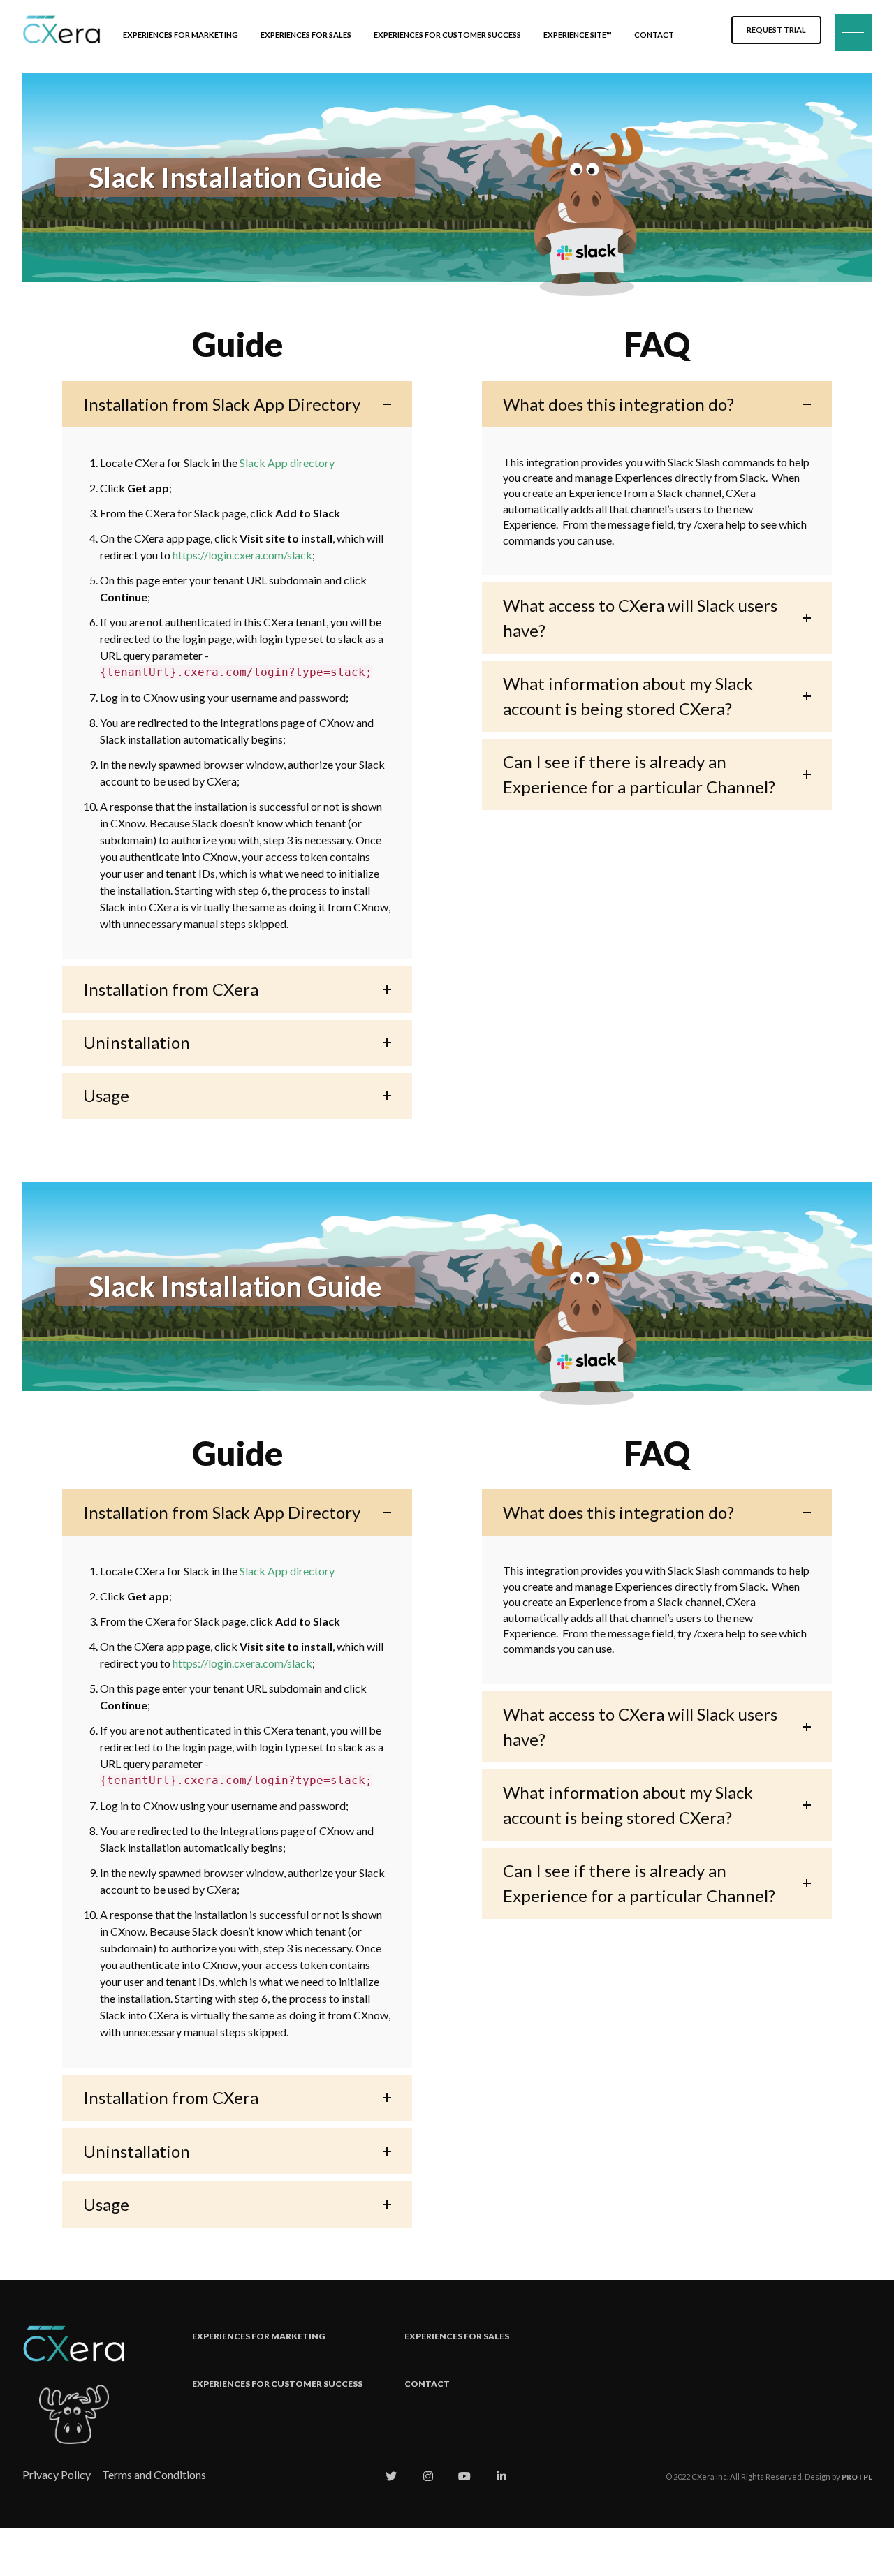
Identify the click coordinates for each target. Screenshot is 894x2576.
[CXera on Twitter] (391, 2476)
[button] (853, 32)
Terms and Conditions (154, 2474)
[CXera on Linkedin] (501, 2476)
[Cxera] (61, 29)
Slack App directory (287, 463)
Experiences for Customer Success (277, 2384)
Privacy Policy (57, 2474)
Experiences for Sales (457, 2336)
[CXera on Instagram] (428, 2476)
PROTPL (857, 2477)
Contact (427, 2384)
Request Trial (776, 30)
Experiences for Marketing (258, 2336)
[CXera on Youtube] (464, 2476)
